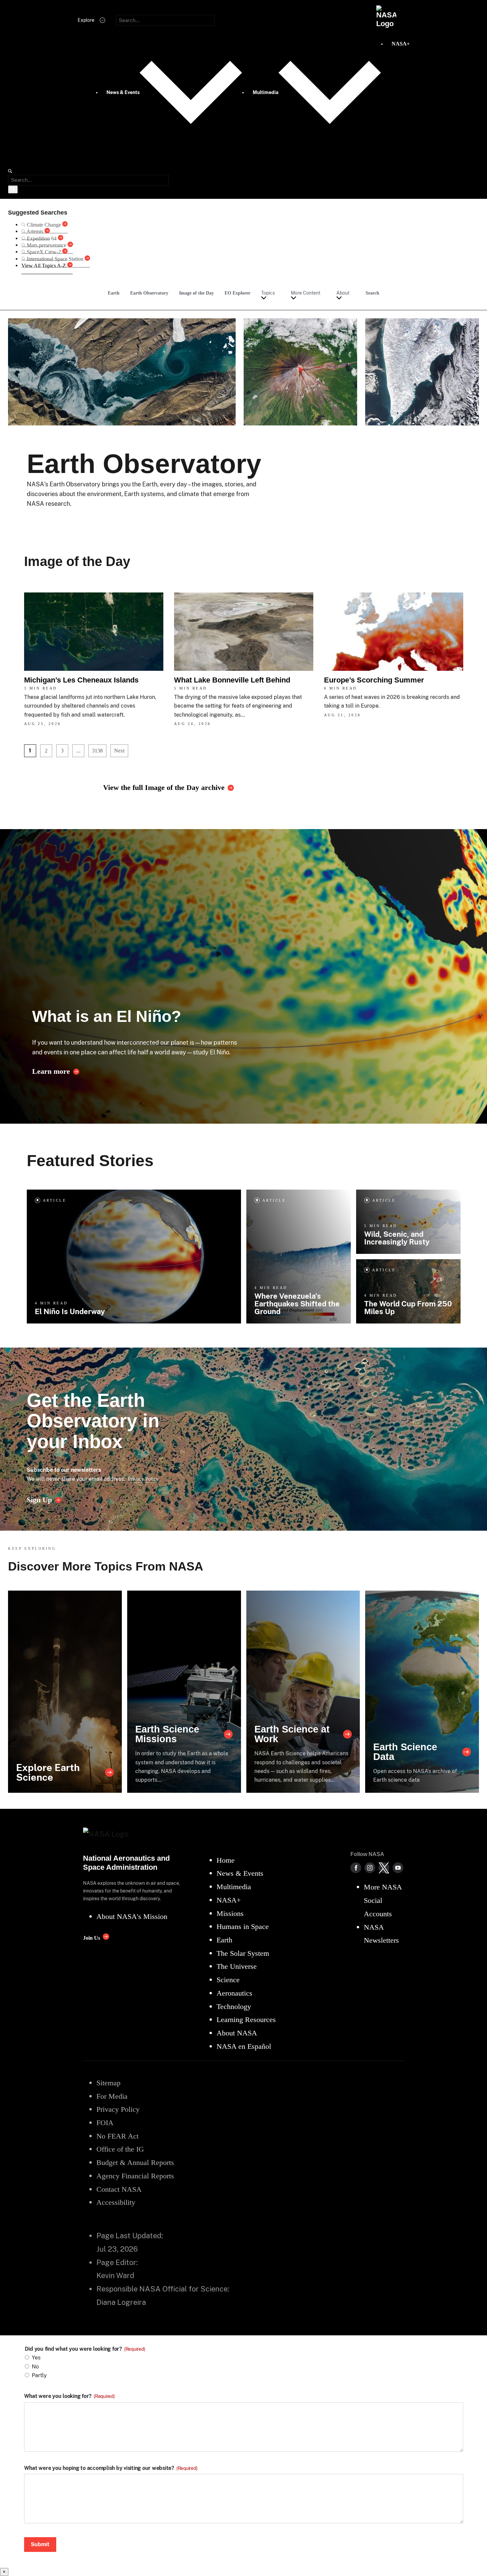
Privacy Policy (143, 1479)
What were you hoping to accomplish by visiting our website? (111, 2468)
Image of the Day (196, 293)
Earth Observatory (149, 293)
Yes (36, 2358)
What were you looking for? (69, 2396)
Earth (114, 293)
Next (119, 751)
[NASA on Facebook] (356, 1868)
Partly (39, 2375)
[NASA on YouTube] (398, 1868)
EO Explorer (237, 293)
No (35, 2367)
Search (372, 293)
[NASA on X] (384, 1868)
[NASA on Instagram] (370, 1868)
